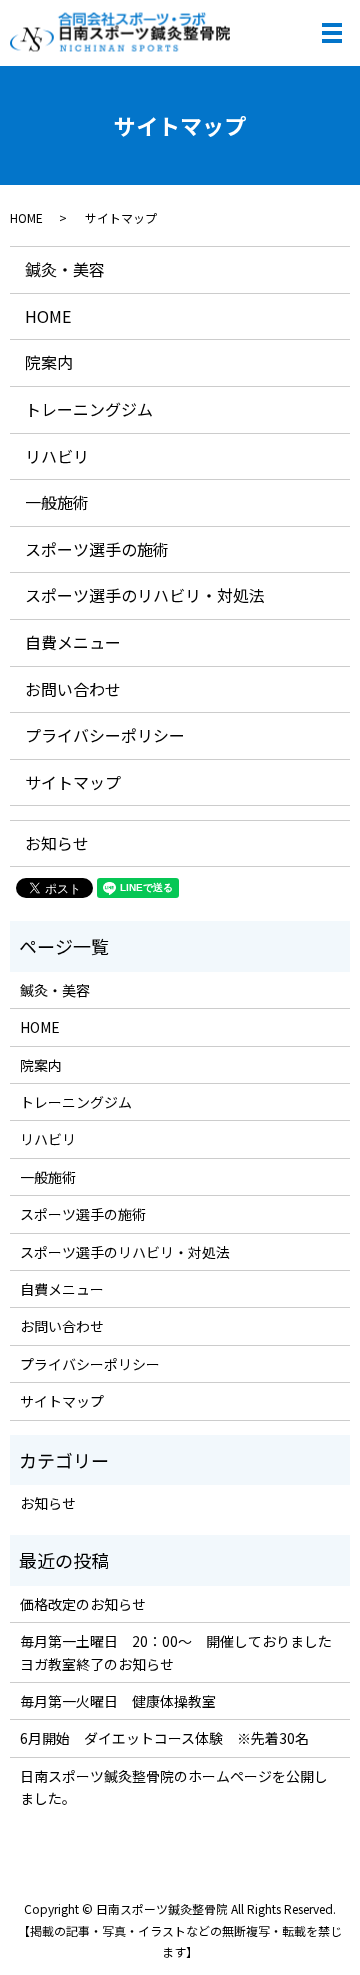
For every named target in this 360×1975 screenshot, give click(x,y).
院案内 (49, 362)
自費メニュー (73, 642)
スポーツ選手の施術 (97, 549)
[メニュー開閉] (332, 33)
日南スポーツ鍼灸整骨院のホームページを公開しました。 (174, 1787)
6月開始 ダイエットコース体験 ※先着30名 (164, 1738)
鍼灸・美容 (65, 269)
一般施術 (57, 502)
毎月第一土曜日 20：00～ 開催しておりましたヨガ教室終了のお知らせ (176, 1652)
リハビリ (57, 456)
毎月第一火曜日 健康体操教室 (118, 1701)
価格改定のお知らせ (83, 1604)
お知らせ (57, 843)
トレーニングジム (89, 409)
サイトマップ (73, 782)
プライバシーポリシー (105, 735)
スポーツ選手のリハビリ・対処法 (145, 595)
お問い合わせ (73, 689)
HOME (26, 217)
